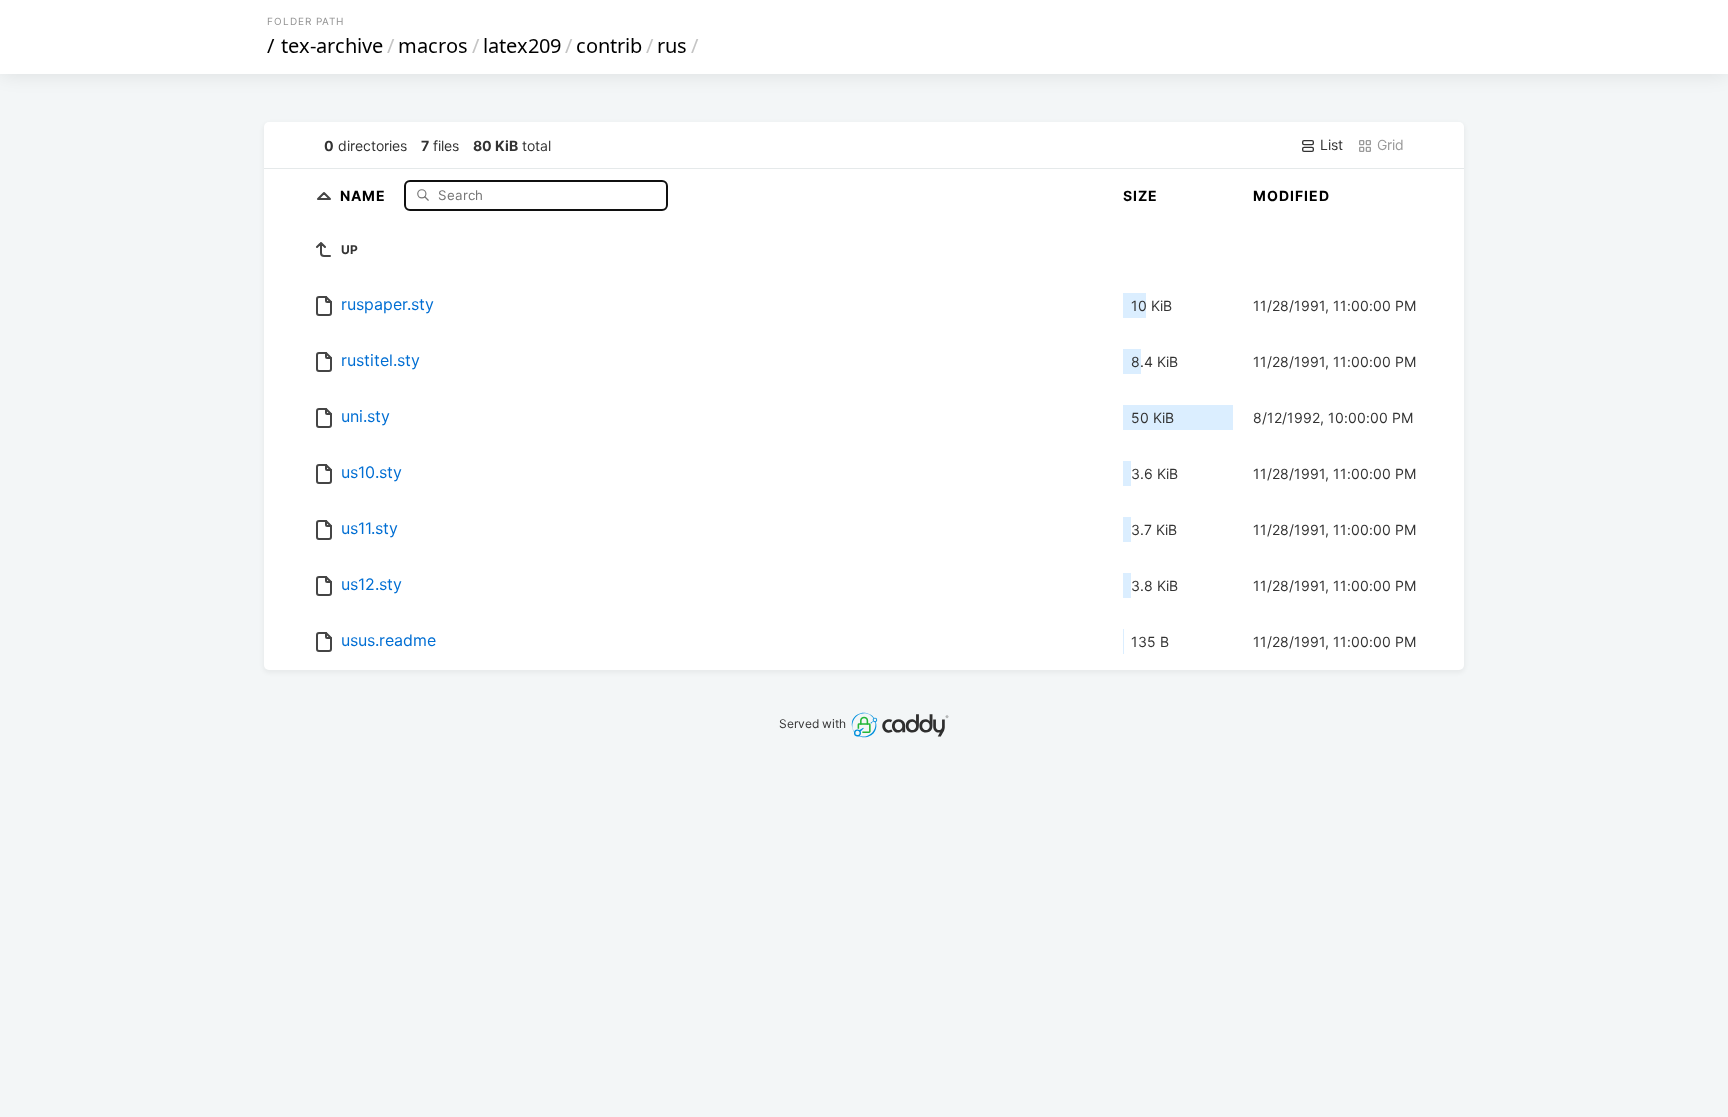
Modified (1291, 195)
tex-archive (332, 45)
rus (672, 45)
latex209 (522, 45)
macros (433, 45)
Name (365, 194)
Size (1140, 195)
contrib (609, 45)
